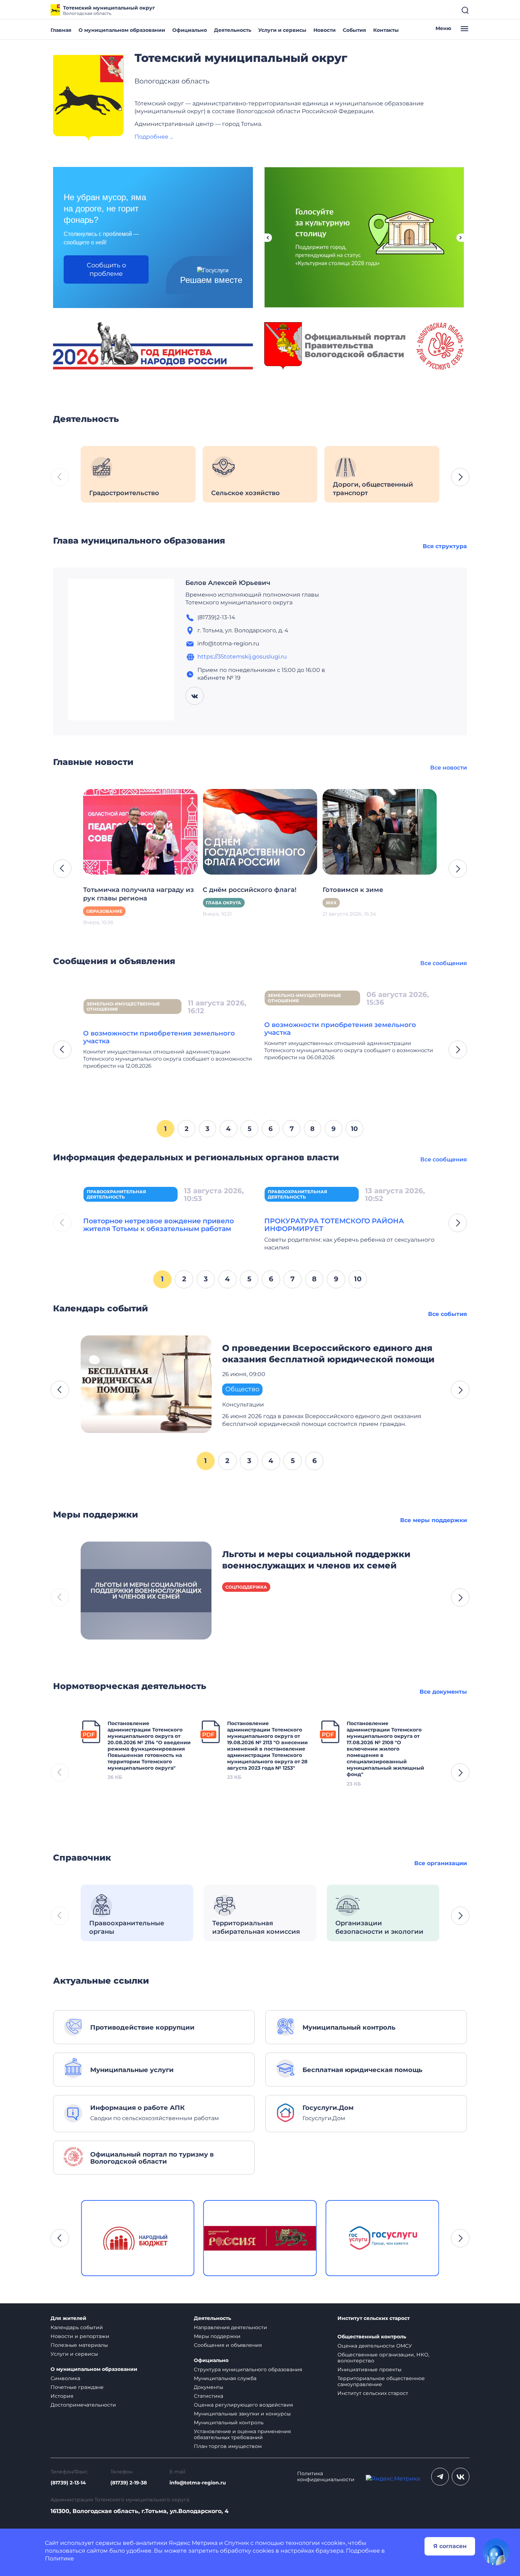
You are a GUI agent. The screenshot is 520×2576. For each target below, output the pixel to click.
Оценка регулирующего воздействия (243, 2405)
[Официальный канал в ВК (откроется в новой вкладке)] (461, 2477)
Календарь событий (77, 2327)
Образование (104, 911)
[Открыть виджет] (496, 2552)
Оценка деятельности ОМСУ (375, 2346)
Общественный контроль (372, 2337)
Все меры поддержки (434, 1520)
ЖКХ (331, 903)
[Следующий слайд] (461, 238)
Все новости (449, 768)
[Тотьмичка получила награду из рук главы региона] (140, 831)
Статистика (209, 2396)
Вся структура (445, 546)
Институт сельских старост (374, 2318)
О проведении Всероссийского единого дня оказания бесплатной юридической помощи (328, 1354)
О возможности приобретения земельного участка (159, 1037)
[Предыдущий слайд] (268, 238)
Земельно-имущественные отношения (123, 1006)
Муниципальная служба (225, 2378)
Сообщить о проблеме (106, 269)
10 (354, 1129)
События (354, 30)
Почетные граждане (77, 2387)
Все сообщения (444, 963)
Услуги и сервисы (282, 30)
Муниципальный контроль (229, 2423)
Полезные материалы (79, 2345)
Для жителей (68, 2318)
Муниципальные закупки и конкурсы (242, 2414)
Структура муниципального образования (248, 2369)
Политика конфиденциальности (326, 2477)
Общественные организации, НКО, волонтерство (383, 2358)
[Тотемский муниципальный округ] (88, 98)
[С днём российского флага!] (260, 831)
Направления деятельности (230, 2327)
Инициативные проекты (369, 2369)
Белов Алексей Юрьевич (228, 583)
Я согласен (450, 2546)
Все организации (441, 1863)
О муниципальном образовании (122, 30)
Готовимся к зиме (353, 890)
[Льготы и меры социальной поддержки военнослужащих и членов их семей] (146, 1590)
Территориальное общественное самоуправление (381, 2381)
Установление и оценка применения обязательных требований (242, 2434)
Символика (65, 2378)
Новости (325, 30)
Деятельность (233, 30)
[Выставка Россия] (138, 2238)
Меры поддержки (217, 2336)
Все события (447, 1314)
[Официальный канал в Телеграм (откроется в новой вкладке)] (440, 2477)
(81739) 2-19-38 (129, 2483)
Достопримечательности (83, 2405)
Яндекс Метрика (193, 2543)
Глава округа (224, 903)
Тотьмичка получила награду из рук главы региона (138, 894)
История (62, 2396)
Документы (209, 2387)
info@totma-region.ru (198, 2483)
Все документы (443, 1692)
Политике (59, 2558)
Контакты (386, 30)
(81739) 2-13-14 (68, 2483)
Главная (61, 30)
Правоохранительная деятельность (116, 1194)
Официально (190, 30)
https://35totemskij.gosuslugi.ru (242, 657)
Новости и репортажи (80, 2336)
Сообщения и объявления (228, 2345)
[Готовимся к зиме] (380, 831)
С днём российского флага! (250, 890)
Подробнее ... (154, 137)
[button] (460, 477)
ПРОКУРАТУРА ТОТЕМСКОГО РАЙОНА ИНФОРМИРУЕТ (334, 1225)
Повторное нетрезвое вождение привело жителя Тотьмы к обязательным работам (158, 1225)
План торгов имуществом (228, 2446)
